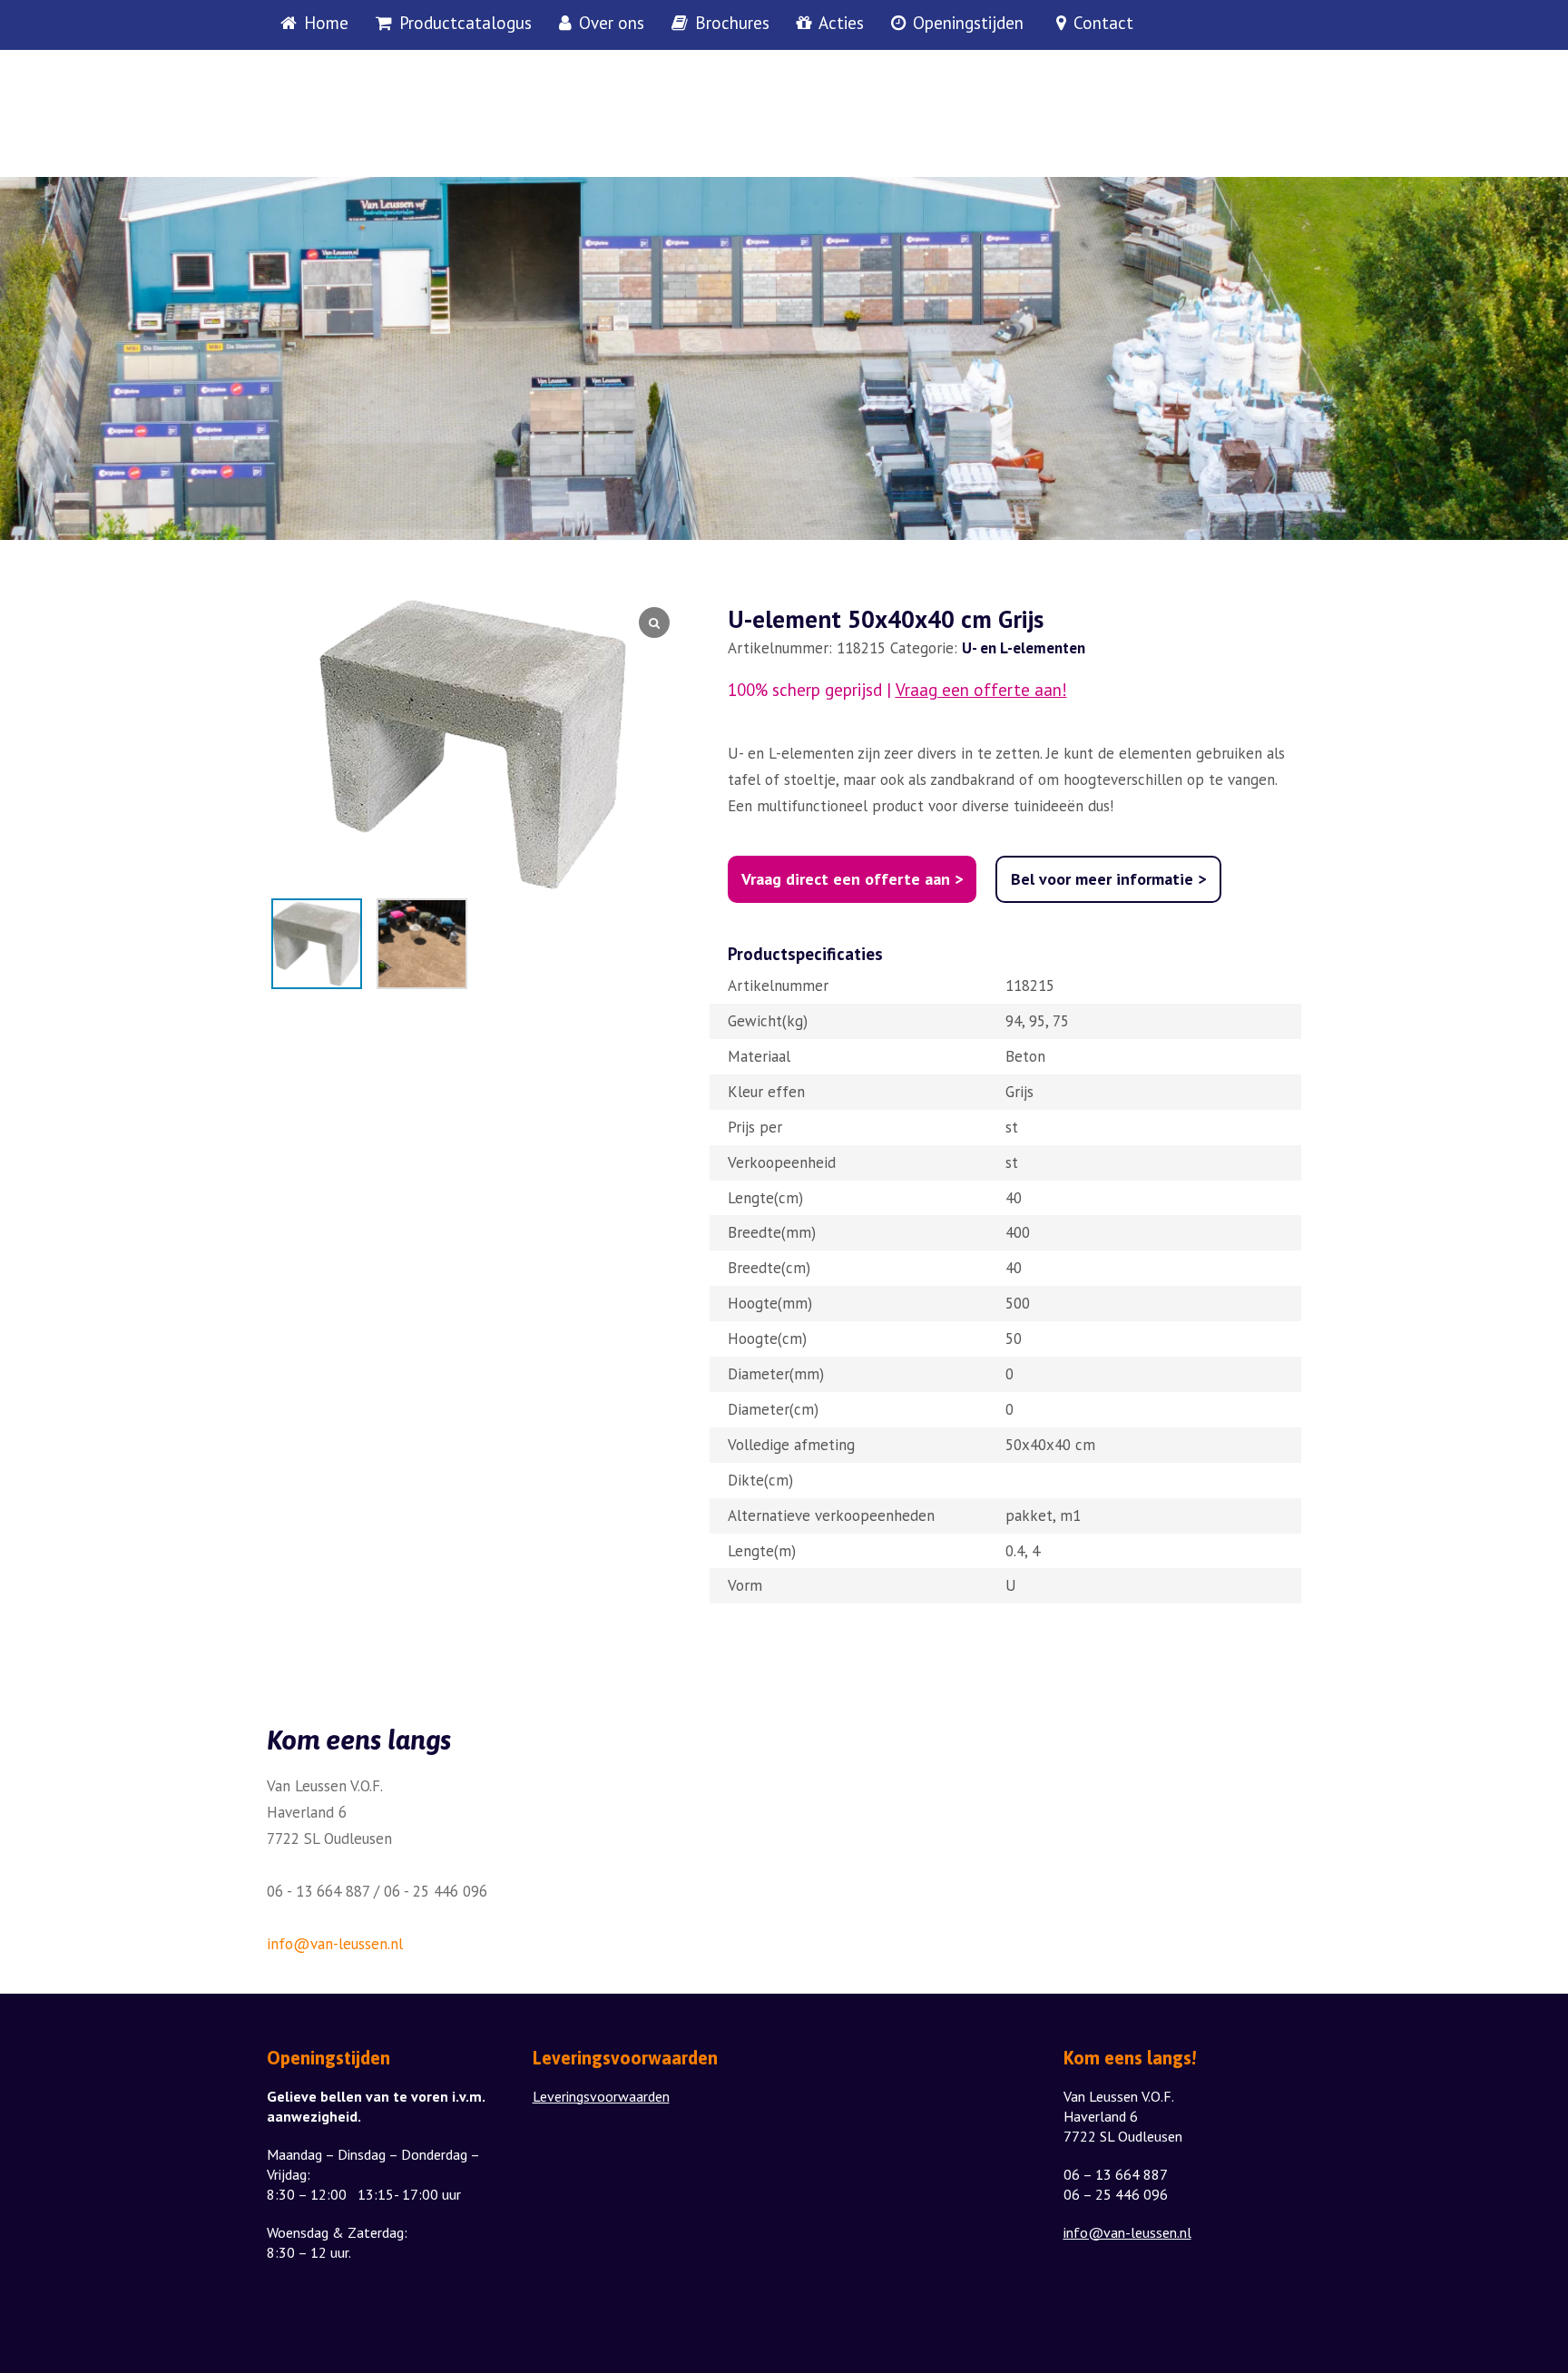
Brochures (732, 24)
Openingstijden (968, 24)
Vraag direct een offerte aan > (852, 879)
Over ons (612, 24)
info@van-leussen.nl (335, 1944)
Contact (1103, 24)
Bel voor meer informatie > (1108, 879)
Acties (841, 24)
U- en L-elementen (1024, 648)
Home (326, 24)
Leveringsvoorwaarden (601, 2096)
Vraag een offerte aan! (981, 690)
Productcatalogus (465, 24)
